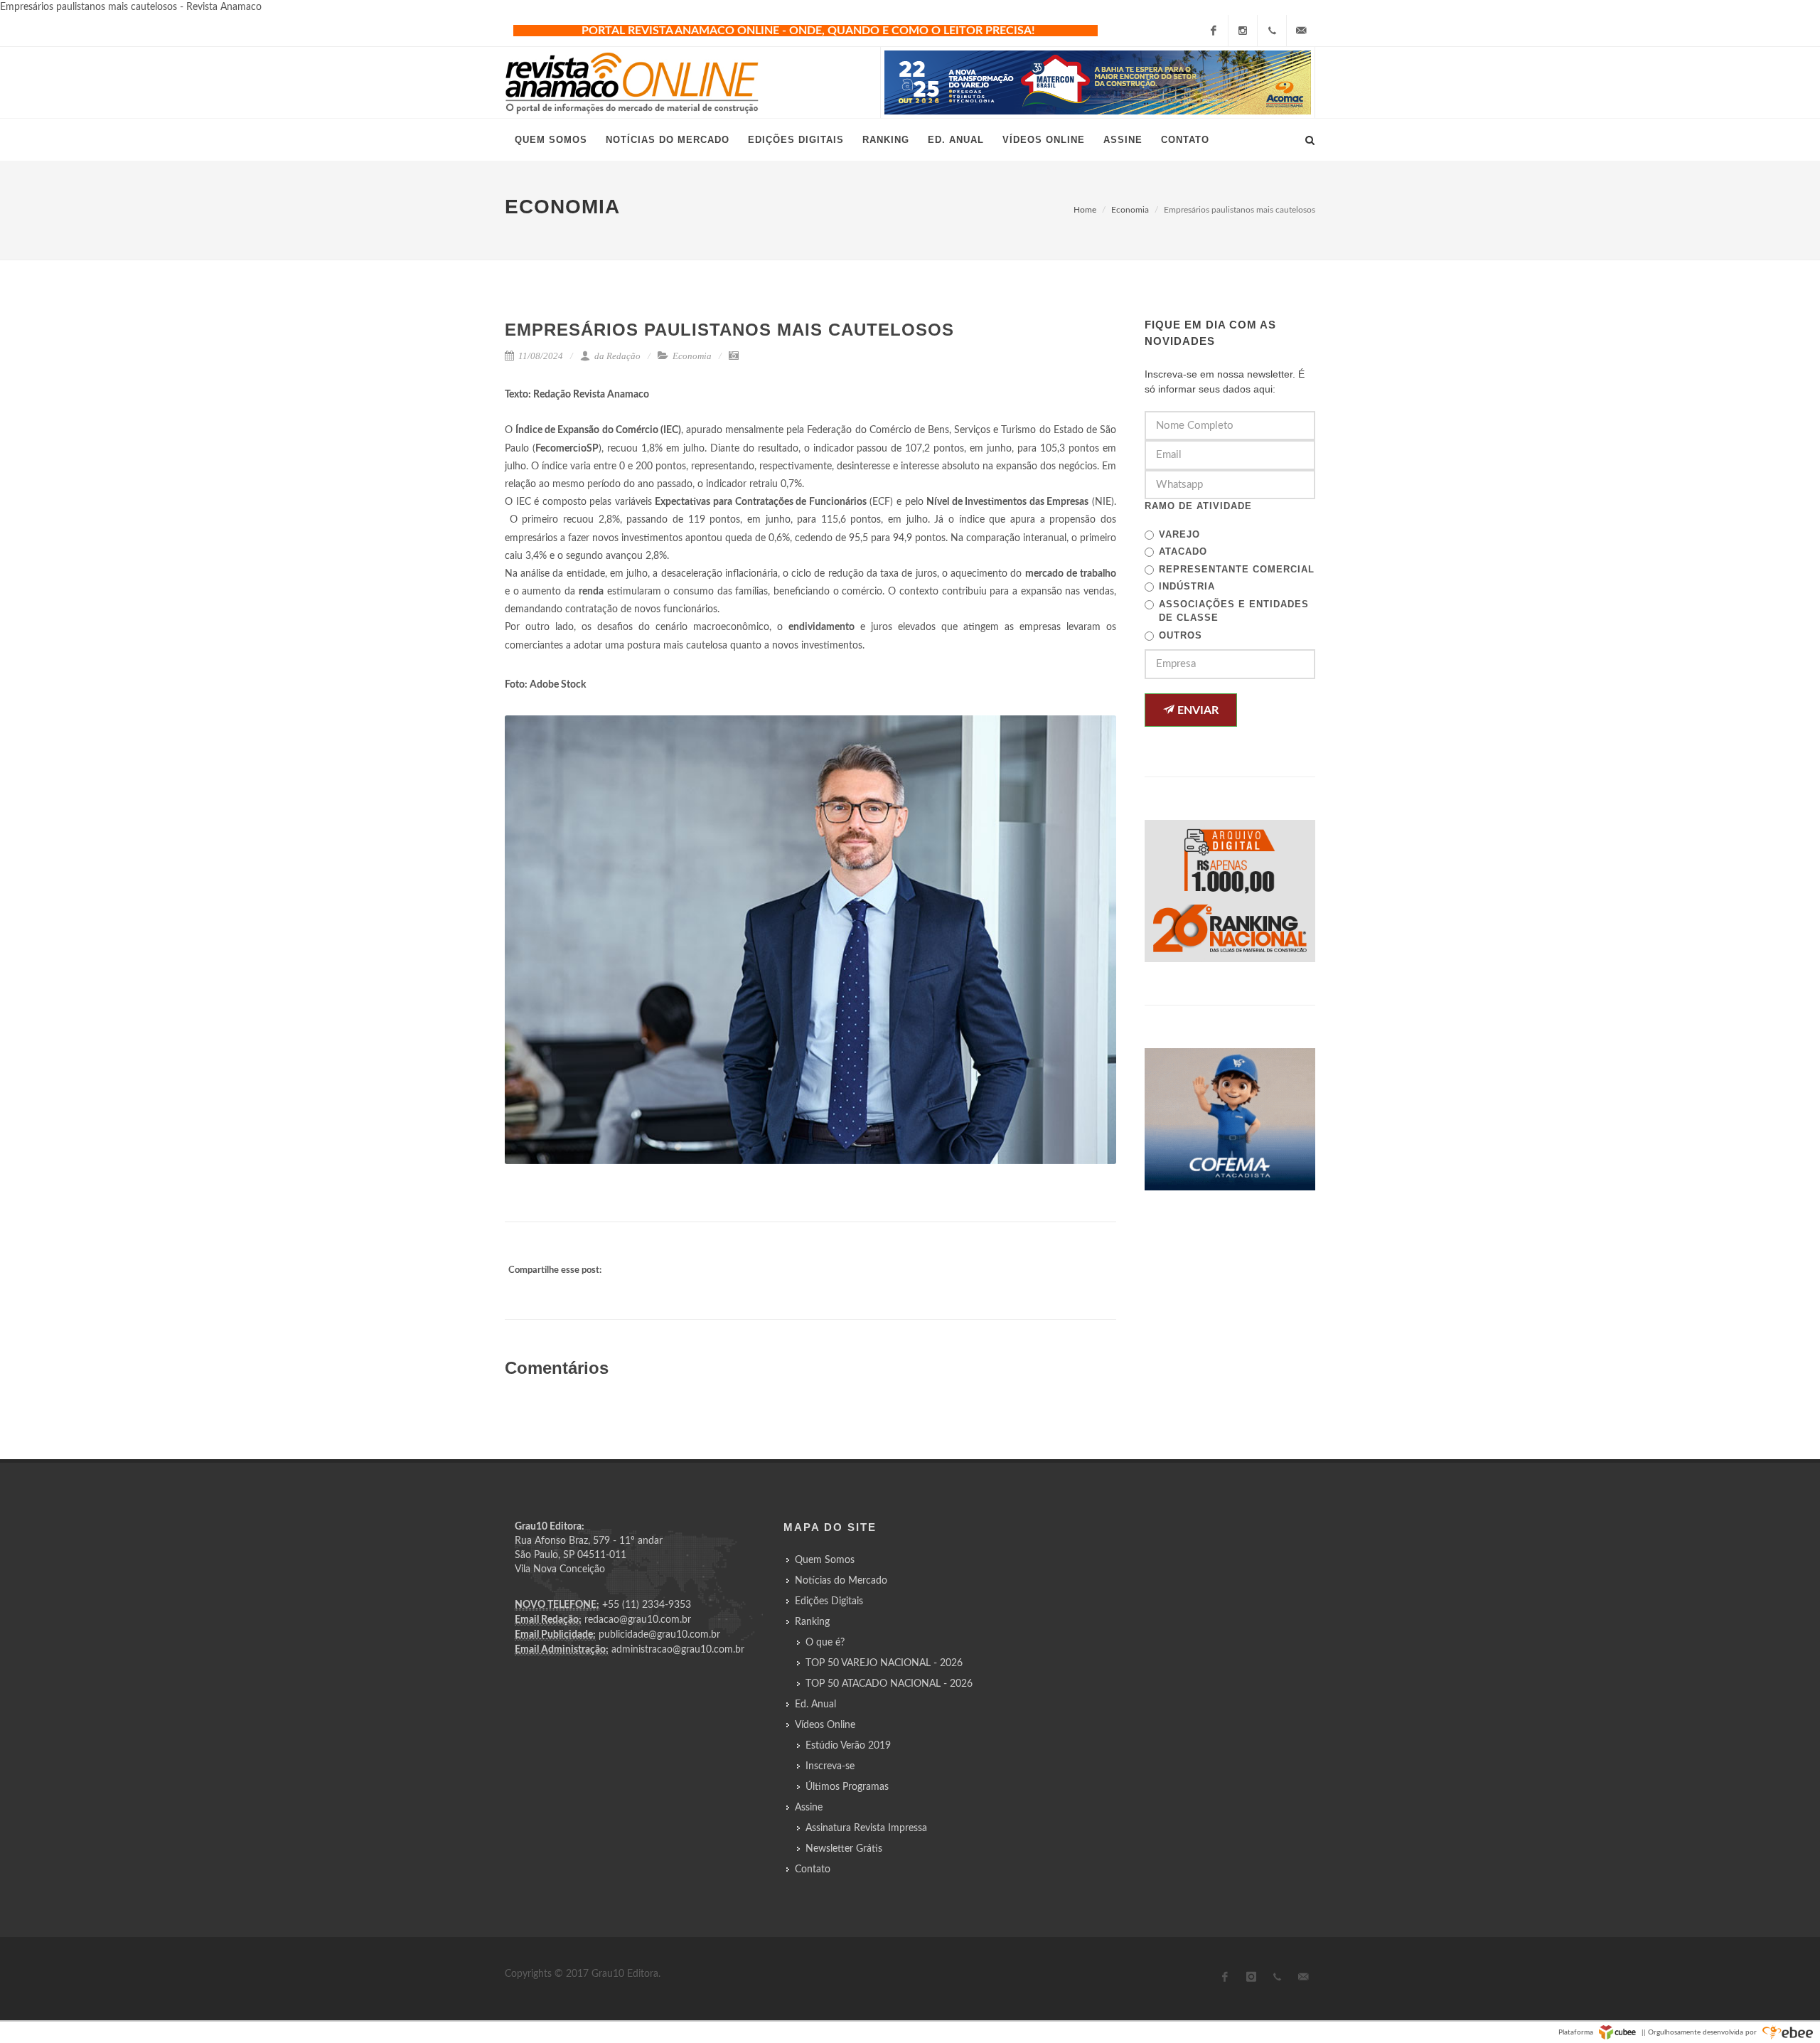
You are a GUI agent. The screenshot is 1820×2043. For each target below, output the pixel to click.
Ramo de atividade (1198, 506)
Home (1085, 210)
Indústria (1187, 586)
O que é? (825, 1643)
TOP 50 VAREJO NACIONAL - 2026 (884, 1663)
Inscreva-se (830, 1766)
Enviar (1197, 710)
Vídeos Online (825, 1725)
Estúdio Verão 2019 (848, 1746)
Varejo (1179, 534)
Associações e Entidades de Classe (1234, 611)
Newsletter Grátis (844, 1849)
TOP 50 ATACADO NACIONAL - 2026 (889, 1684)
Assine (809, 1808)
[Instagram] (1243, 31)
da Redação (616, 356)
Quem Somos (825, 1560)
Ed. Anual (815, 1705)
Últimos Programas (847, 1787)
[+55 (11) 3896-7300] (1272, 31)
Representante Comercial (1237, 569)
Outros (1181, 635)
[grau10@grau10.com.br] (1301, 31)
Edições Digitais (829, 1601)
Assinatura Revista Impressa (866, 1828)
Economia (1130, 210)
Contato (813, 1869)
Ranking (812, 1622)
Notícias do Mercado (841, 1581)
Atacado (1183, 551)
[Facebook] (1214, 31)
